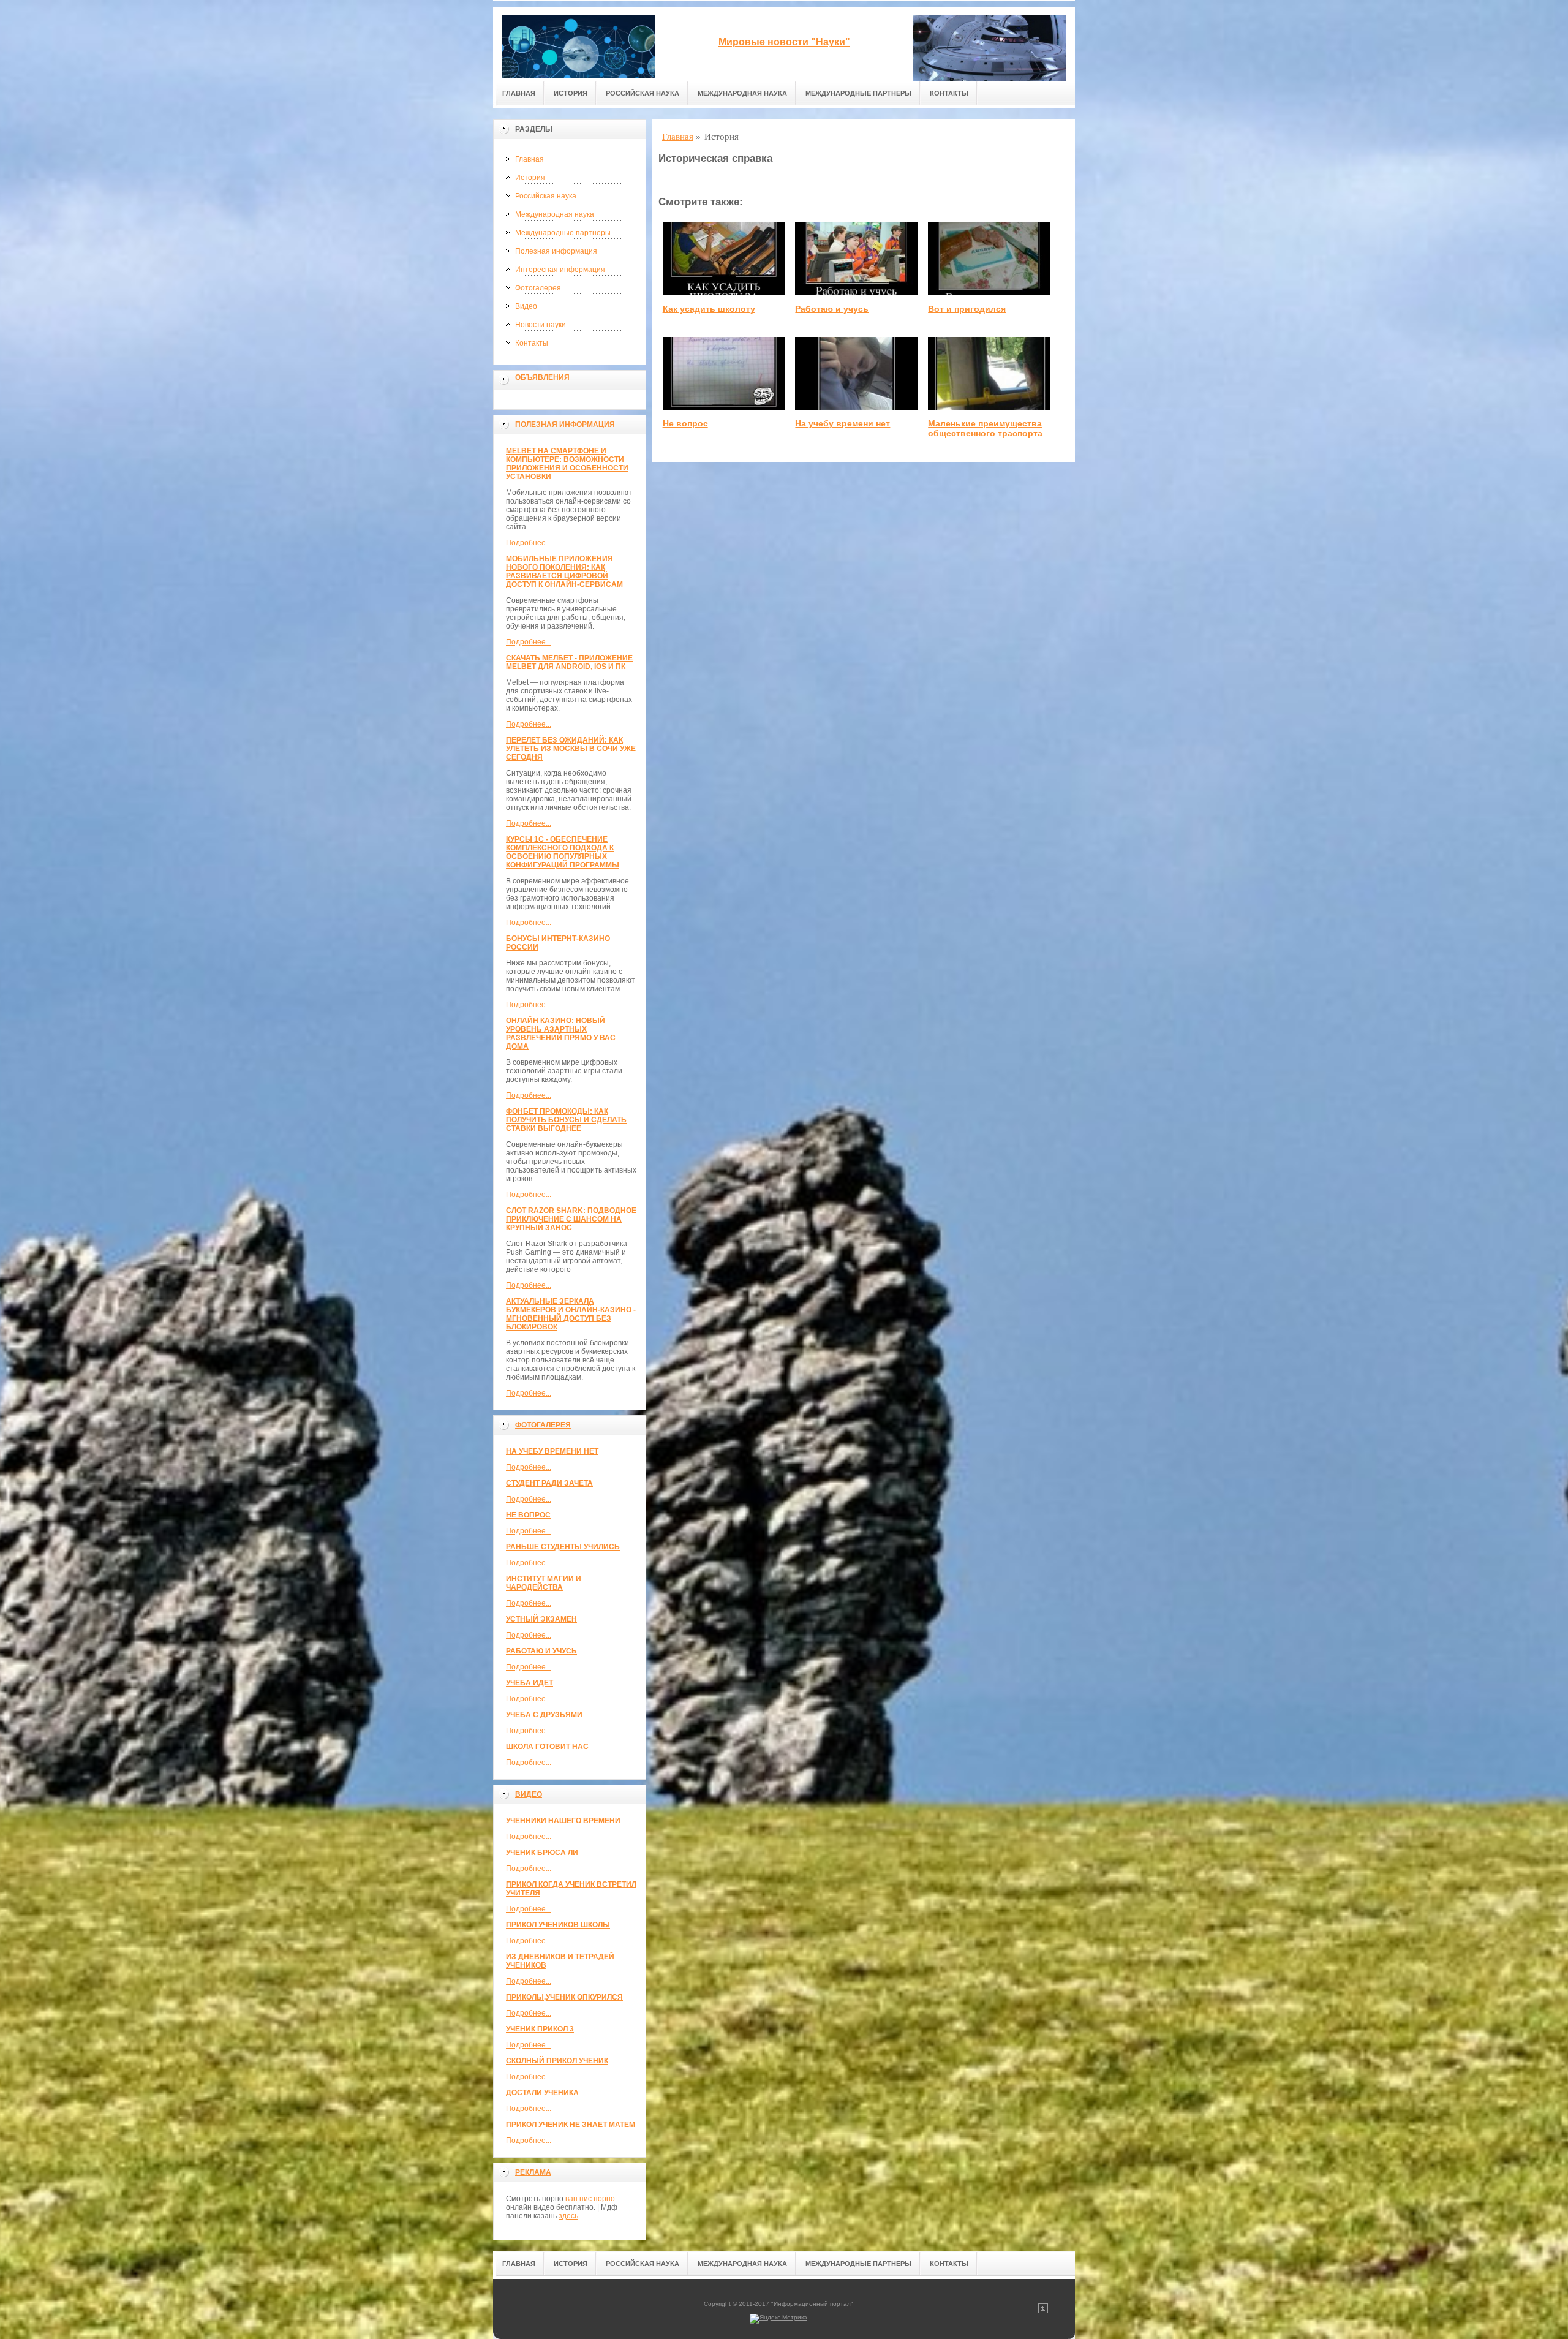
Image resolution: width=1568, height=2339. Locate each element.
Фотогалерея (538, 288)
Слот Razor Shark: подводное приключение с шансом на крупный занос (571, 1219)
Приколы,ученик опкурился (564, 1997)
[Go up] (1043, 2311)
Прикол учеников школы (558, 1925)
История (571, 93)
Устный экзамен (541, 1619)
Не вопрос (528, 1515)
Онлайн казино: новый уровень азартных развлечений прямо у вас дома (561, 1033)
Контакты (949, 93)
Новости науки (541, 325)
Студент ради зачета (549, 1483)
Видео (526, 306)
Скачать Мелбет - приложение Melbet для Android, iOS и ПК (569, 662)
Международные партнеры (858, 93)
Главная (519, 93)
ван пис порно (590, 2199)
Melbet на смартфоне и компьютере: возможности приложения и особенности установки (567, 464)
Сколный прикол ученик (557, 2061)
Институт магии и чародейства (544, 1583)
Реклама (533, 2172)
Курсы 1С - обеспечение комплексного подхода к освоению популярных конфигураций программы (563, 852)
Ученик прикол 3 (540, 2029)
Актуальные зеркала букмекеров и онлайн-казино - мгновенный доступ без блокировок (571, 1314)
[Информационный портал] (579, 44)
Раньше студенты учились (563, 1547)
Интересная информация (560, 270)
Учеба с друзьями (544, 1715)
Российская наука (643, 93)
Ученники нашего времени (563, 1821)
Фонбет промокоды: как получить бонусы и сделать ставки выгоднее (566, 1120)
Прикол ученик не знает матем (571, 2125)
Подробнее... (529, 543)
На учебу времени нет (552, 1451)
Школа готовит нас (547, 1747)
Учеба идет (530, 1683)
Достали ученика (542, 2093)
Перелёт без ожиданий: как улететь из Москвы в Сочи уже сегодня (571, 749)
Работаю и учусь (541, 1651)
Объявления (542, 377)
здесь (568, 2216)
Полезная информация (556, 251)
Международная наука (742, 93)
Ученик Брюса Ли (542, 1853)
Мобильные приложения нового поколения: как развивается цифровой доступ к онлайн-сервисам (564, 572)
